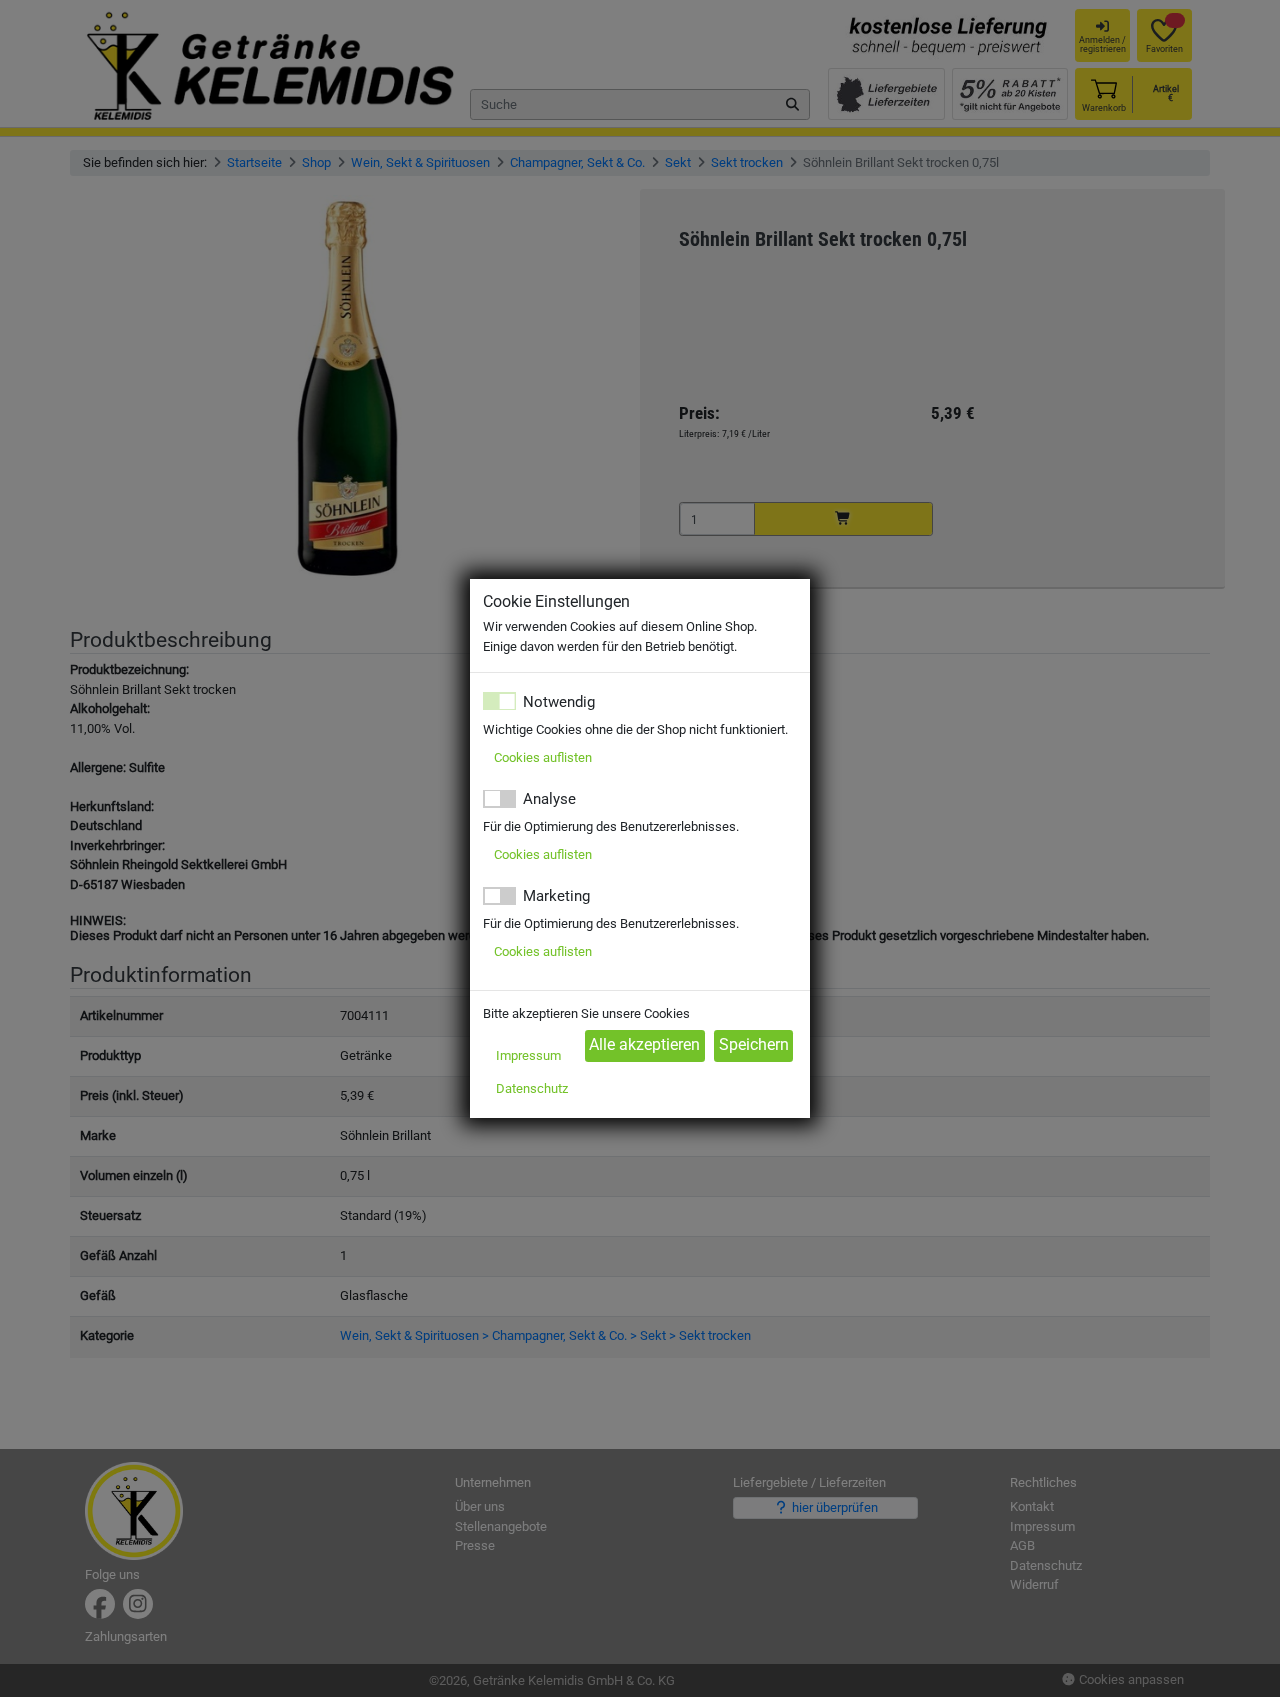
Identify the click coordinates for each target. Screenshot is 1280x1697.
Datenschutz (532, 1088)
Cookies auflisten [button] (543, 757)
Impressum (528, 1055)
